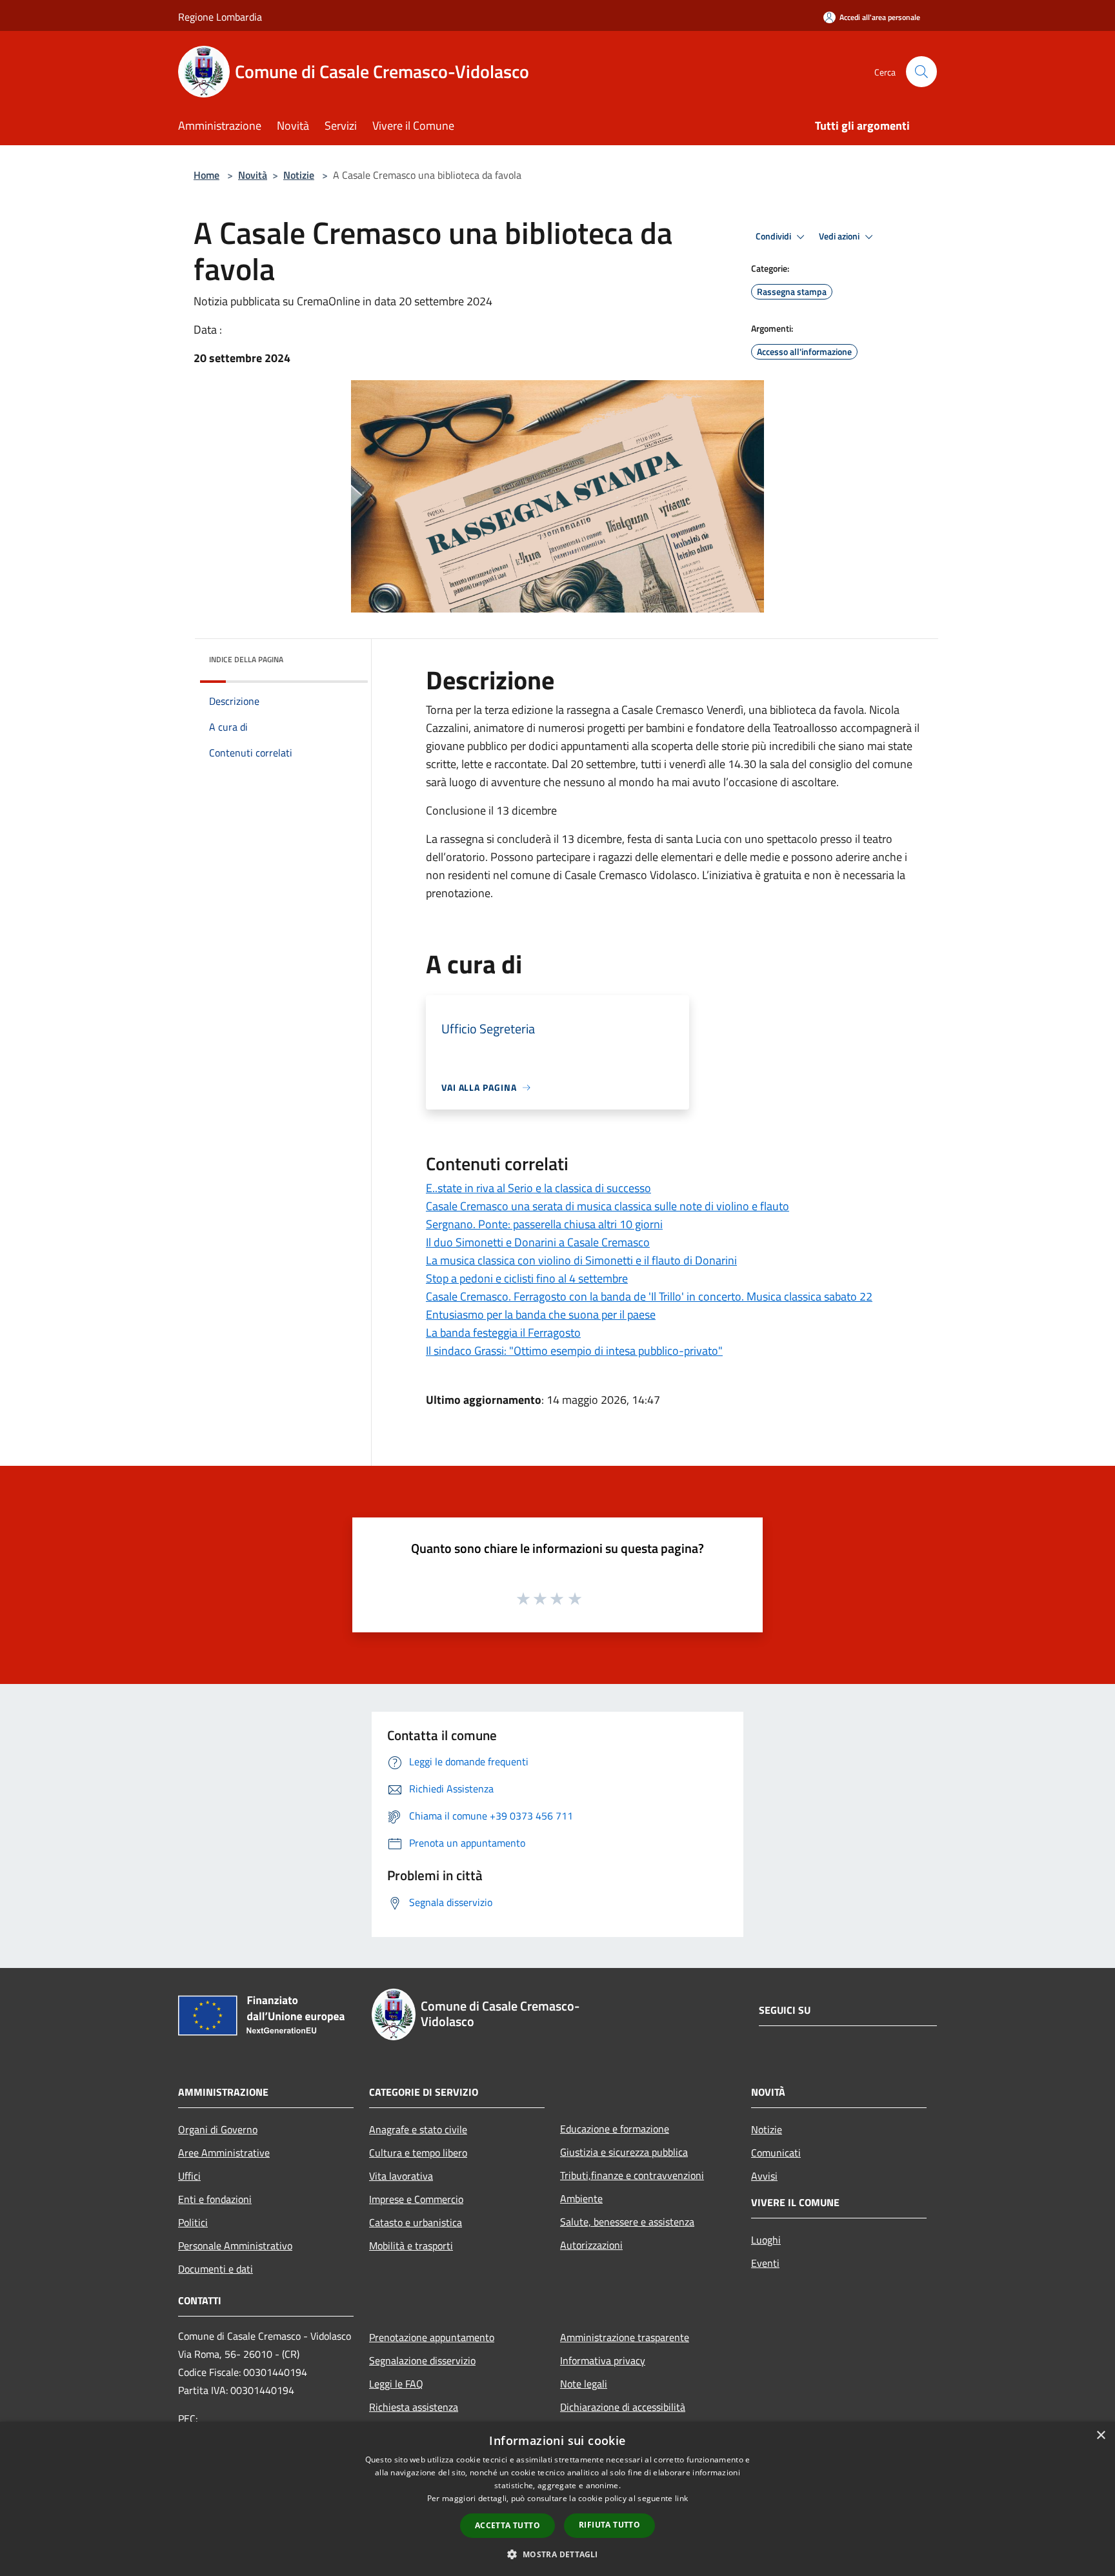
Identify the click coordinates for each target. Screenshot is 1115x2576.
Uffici (189, 2176)
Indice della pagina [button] (246, 659)
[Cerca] (921, 72)
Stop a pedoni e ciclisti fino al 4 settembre (527, 1278)
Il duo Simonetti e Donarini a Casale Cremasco (538, 1242)
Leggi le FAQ (396, 2384)
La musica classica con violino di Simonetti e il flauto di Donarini (581, 1260)
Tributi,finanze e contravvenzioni (632, 2175)
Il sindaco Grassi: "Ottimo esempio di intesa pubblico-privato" (574, 1351)
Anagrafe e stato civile (418, 2129)
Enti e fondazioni (215, 2199)
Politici (193, 2222)
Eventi (765, 2263)
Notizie (299, 175)
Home (206, 175)
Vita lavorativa (401, 2176)
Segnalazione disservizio (422, 2360)
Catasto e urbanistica (416, 2222)
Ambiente (581, 2198)
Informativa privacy (603, 2360)
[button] (557, 2554)
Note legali (584, 2384)
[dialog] (557, 2499)
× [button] (1100, 2436)
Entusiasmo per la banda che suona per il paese (541, 1314)
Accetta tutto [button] (507, 2525)
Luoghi (766, 2240)
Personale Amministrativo (235, 2246)
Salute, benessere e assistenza (627, 2222)
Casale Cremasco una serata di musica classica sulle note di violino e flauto (608, 1206)
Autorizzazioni (591, 2245)
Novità (253, 175)
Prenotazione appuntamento (432, 2337)
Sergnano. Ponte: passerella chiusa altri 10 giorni (544, 1224)
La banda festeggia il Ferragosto (503, 1333)
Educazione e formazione (615, 2129)
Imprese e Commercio (416, 2199)
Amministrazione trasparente (625, 2337)
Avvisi (764, 2176)
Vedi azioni (840, 236)
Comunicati (776, 2153)
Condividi (774, 236)
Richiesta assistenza (414, 2407)
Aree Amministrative (224, 2153)
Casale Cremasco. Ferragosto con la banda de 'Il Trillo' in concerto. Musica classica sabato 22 (649, 1296)
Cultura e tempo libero (418, 2153)
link (681, 2498)
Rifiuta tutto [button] (609, 2525)
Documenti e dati (216, 2269)
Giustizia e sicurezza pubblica (624, 2152)
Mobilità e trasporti (411, 2246)
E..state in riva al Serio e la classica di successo (538, 1188)
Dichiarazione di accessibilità (623, 2407)
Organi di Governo (218, 2129)
